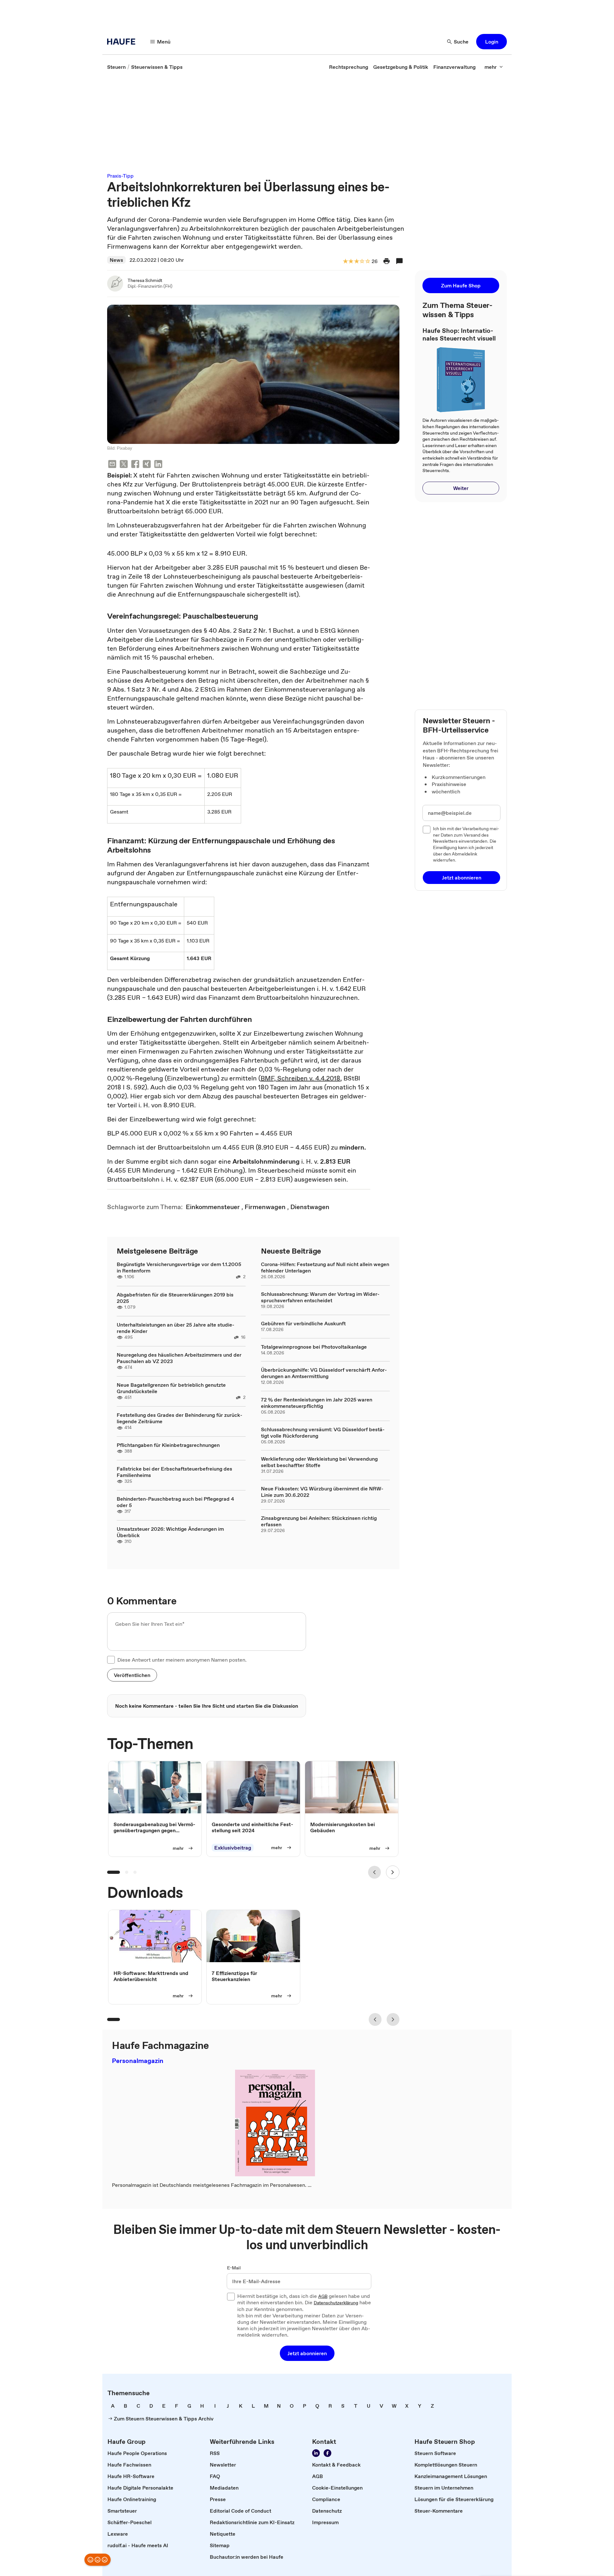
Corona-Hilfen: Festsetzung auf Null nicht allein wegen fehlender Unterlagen (325, 1267)
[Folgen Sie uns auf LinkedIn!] (316, 2453)
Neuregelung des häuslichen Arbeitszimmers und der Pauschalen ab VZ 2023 (179, 1358)
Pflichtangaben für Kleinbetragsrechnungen (168, 1445)
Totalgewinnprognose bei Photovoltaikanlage (314, 1347)
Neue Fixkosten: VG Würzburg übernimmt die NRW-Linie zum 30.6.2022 (322, 1492)
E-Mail (234, 2268)
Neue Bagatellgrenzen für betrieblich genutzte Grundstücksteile (171, 1388)
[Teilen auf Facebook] (135, 465)
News (116, 260)
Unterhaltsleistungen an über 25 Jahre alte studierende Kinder (176, 1328)
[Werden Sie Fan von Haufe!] (327, 2453)
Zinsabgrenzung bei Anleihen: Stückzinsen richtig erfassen (319, 1521)
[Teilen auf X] (124, 465)
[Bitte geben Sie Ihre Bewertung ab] (367, 262)
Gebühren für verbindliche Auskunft (303, 1323)
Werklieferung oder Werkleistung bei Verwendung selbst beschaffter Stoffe (319, 1462)
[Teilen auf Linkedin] (158, 465)
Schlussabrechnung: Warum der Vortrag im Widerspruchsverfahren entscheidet (320, 1297)
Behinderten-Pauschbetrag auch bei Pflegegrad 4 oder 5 (175, 1502)
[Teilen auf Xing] (147, 465)
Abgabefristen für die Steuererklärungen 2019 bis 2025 (175, 1298)
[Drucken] (387, 261)
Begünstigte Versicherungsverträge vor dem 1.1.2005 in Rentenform (179, 1267)
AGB (323, 2297)
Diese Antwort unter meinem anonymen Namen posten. (182, 1660)
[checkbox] (111, 1660)
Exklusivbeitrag (233, 1848)
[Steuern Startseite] (123, 42)
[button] (492, 42)
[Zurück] (374, 1872)
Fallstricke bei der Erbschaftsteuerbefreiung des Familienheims (174, 1472)
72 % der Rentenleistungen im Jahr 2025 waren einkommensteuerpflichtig (317, 1403)
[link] (116, 67)
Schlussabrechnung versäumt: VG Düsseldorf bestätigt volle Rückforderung (323, 1432)
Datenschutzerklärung (336, 2303)
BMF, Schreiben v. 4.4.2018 (300, 1078)
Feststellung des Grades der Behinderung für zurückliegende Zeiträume (180, 1418)
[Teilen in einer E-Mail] (112, 465)
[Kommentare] (399, 261)
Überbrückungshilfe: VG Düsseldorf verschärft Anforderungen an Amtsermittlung (324, 1373)
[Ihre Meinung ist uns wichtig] (98, 2560)
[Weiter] (393, 1872)
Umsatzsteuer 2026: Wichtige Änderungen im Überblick (170, 1532)
